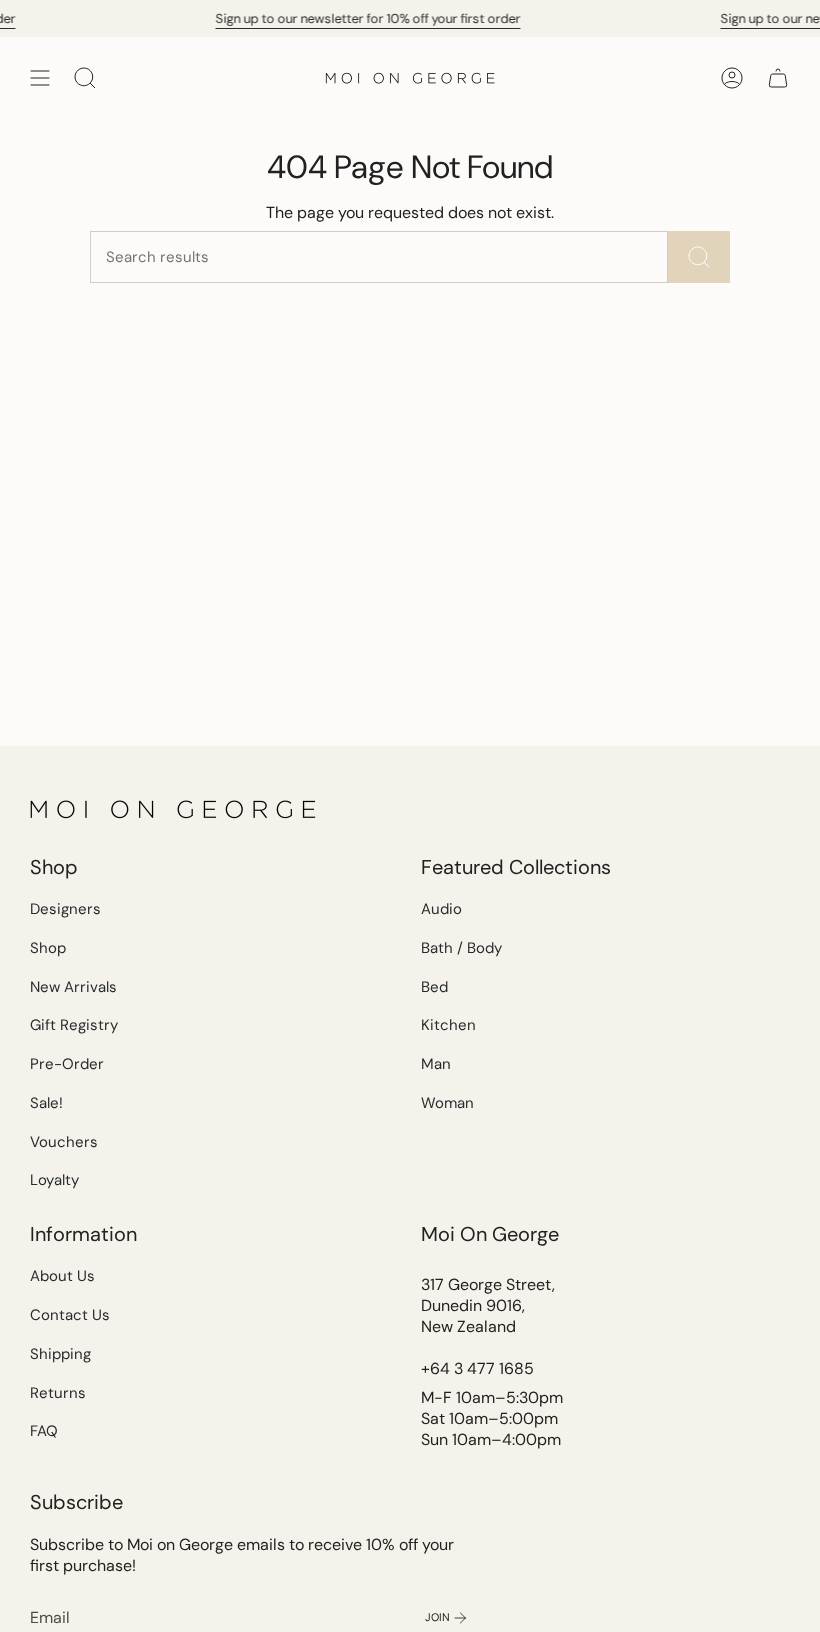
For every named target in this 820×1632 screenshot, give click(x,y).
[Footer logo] (175, 809)
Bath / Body (461, 948)
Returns (58, 1393)
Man (436, 1064)
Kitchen (448, 1025)
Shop (48, 948)
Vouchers (64, 1142)
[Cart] (778, 78)
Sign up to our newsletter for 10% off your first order (246, 18)
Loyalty (54, 1180)
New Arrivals (73, 987)
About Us (62, 1276)
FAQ (44, 1431)
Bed (434, 987)
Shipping (60, 1354)
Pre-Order (67, 1064)
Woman (447, 1103)
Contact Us (70, 1315)
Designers (65, 909)
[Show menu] (40, 78)
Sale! (46, 1103)
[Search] (699, 257)
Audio (441, 909)
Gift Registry (74, 1025)
